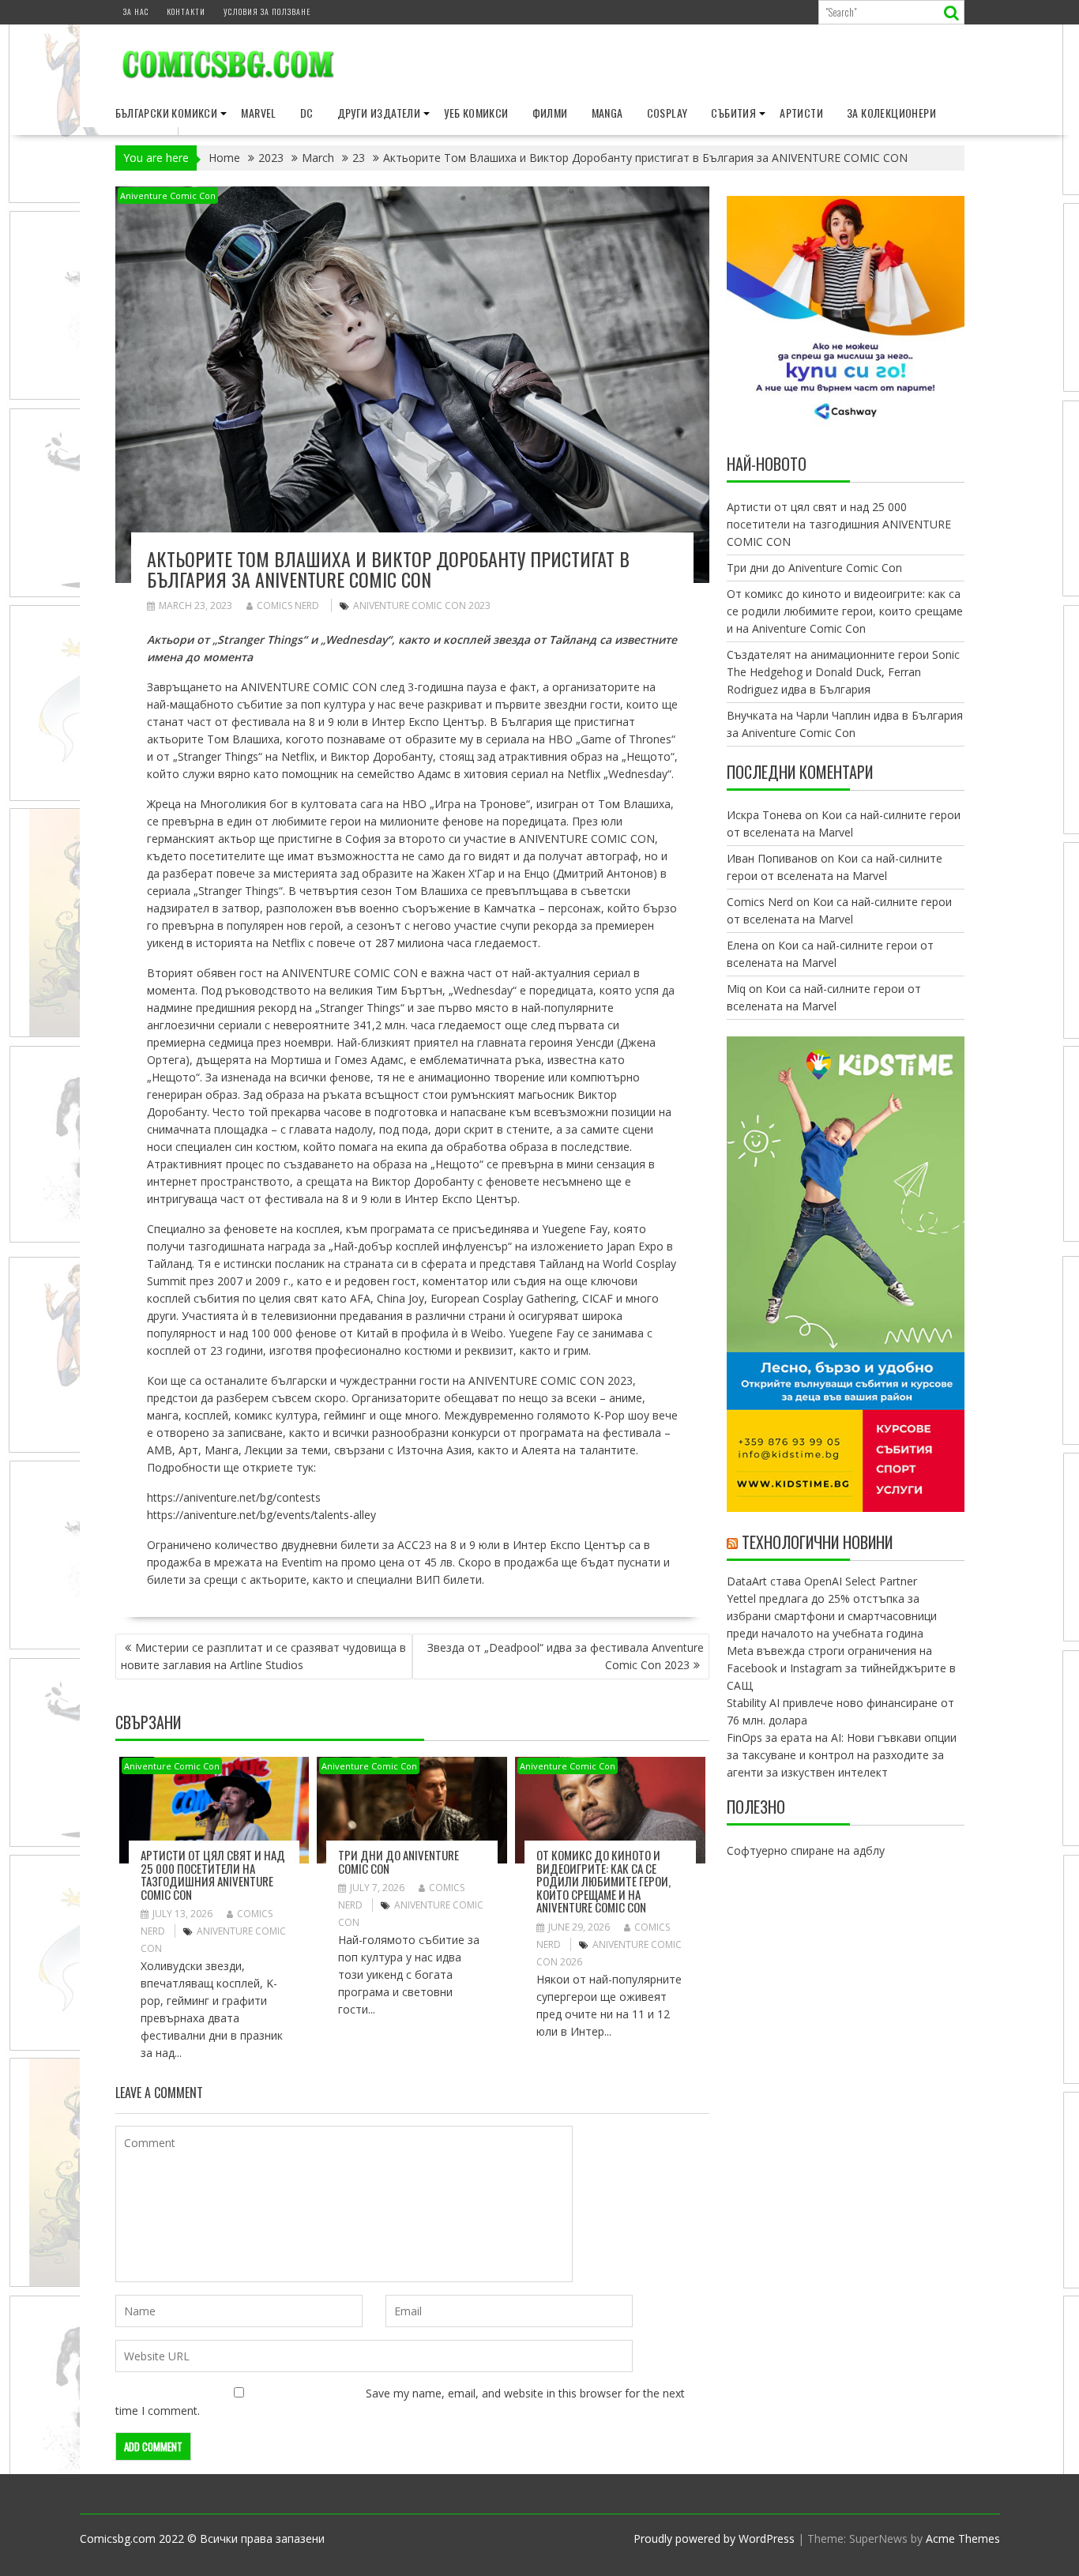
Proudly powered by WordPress (714, 2538)
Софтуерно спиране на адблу (806, 1850)
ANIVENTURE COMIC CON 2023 (422, 605)
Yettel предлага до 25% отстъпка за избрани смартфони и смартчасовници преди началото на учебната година (832, 1616)
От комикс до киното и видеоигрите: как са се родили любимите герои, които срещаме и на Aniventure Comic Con (603, 1881)
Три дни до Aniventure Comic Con (399, 1861)
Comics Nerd (288, 605)
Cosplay (667, 113)
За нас (136, 11)
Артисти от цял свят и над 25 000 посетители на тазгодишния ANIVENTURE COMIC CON (213, 1875)
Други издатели (379, 113)
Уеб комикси (476, 113)
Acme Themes (963, 2538)
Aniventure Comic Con (168, 196)
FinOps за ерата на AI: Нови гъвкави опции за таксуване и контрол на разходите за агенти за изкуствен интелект (842, 1755)
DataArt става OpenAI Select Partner (822, 1581)
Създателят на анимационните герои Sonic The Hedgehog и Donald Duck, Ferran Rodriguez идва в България (843, 672)
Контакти (186, 11)
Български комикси (167, 113)
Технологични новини (817, 1542)
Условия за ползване (267, 11)
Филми (550, 113)
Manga (607, 113)
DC (307, 113)
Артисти (801, 113)
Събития (733, 113)
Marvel (258, 113)
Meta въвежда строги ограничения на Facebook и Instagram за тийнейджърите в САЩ (841, 1668)
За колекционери (891, 113)
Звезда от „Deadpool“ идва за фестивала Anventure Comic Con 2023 (566, 1656)
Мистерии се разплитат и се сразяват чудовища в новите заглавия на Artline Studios (263, 1656)
